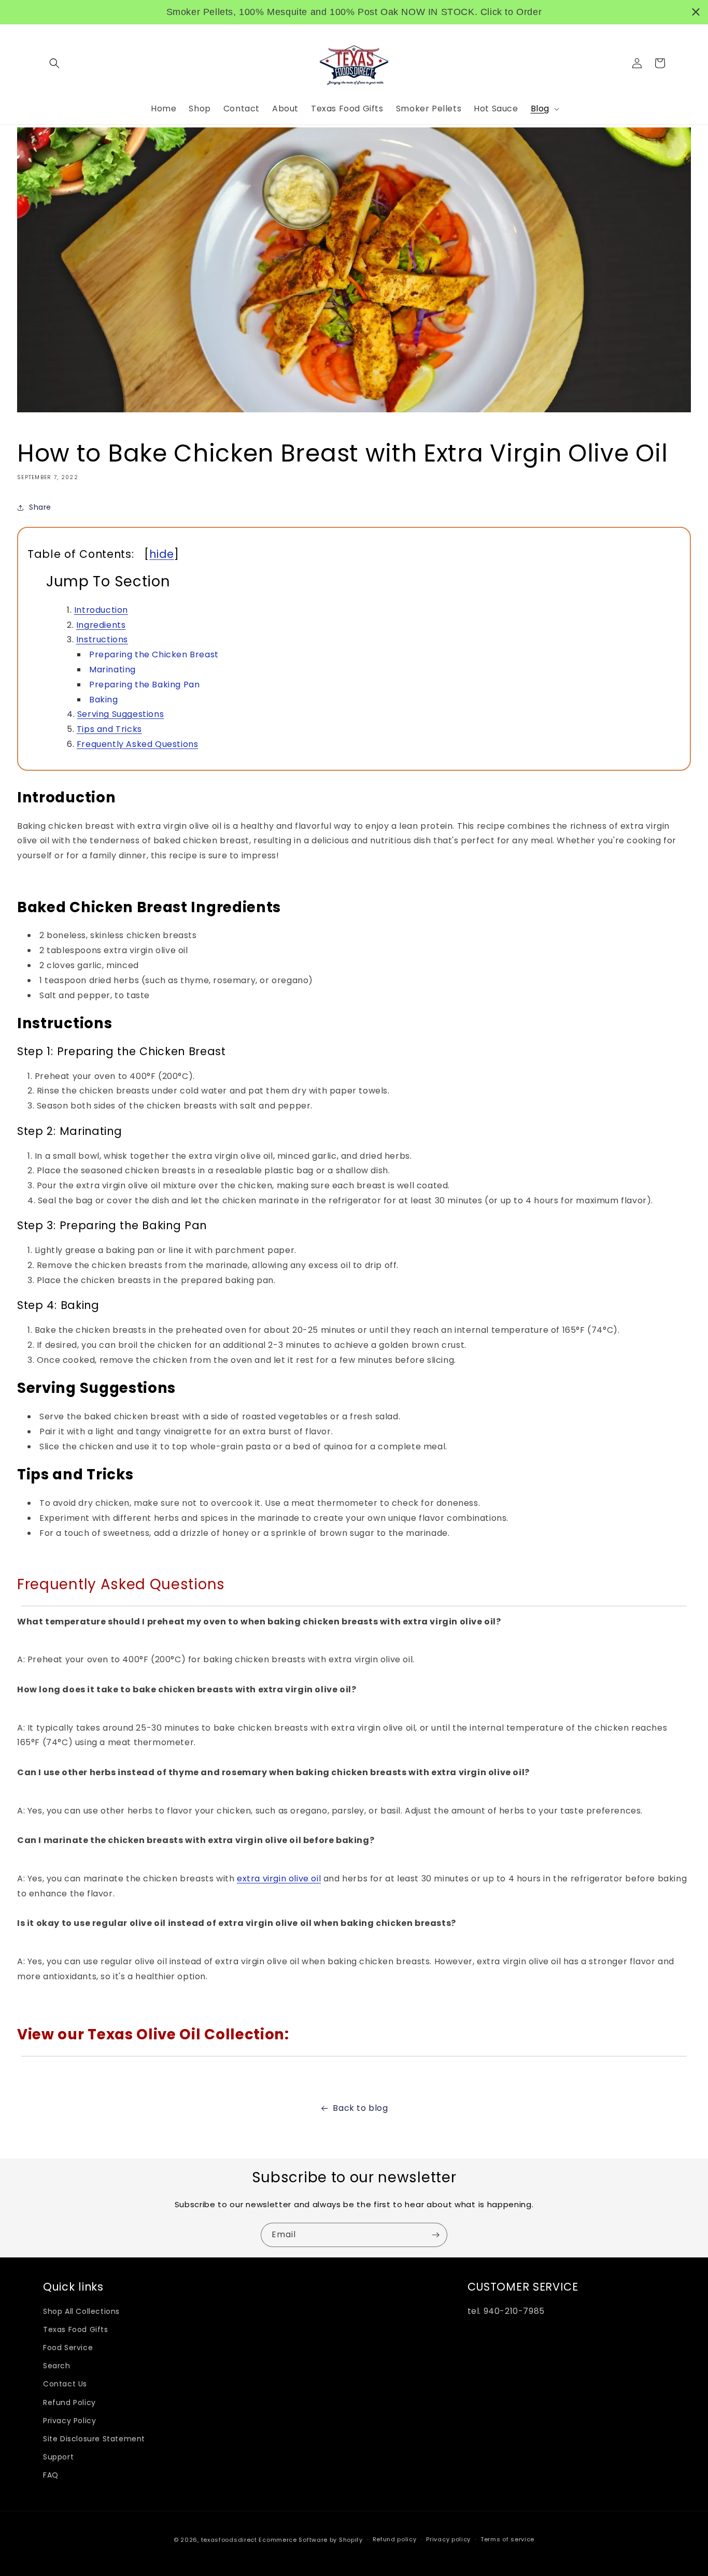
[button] (54, 63)
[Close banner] (696, 12)
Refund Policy (69, 2402)
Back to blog (360, 2108)
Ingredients (101, 625)
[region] (354, 12)
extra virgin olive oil (279, 1879)
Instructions (102, 639)
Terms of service (507, 2539)
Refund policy (395, 2539)
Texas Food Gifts (76, 2329)
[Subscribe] (435, 2235)
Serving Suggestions (121, 714)
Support (58, 2457)
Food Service (68, 2348)
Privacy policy (448, 2539)
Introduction (101, 610)
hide (162, 554)
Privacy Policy (69, 2421)
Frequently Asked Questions (138, 744)
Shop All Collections (81, 2311)
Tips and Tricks (109, 729)
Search (57, 2366)
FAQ (51, 2475)
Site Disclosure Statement (94, 2439)
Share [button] (40, 507)
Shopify (351, 2540)
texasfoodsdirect (229, 2540)
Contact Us (65, 2384)
